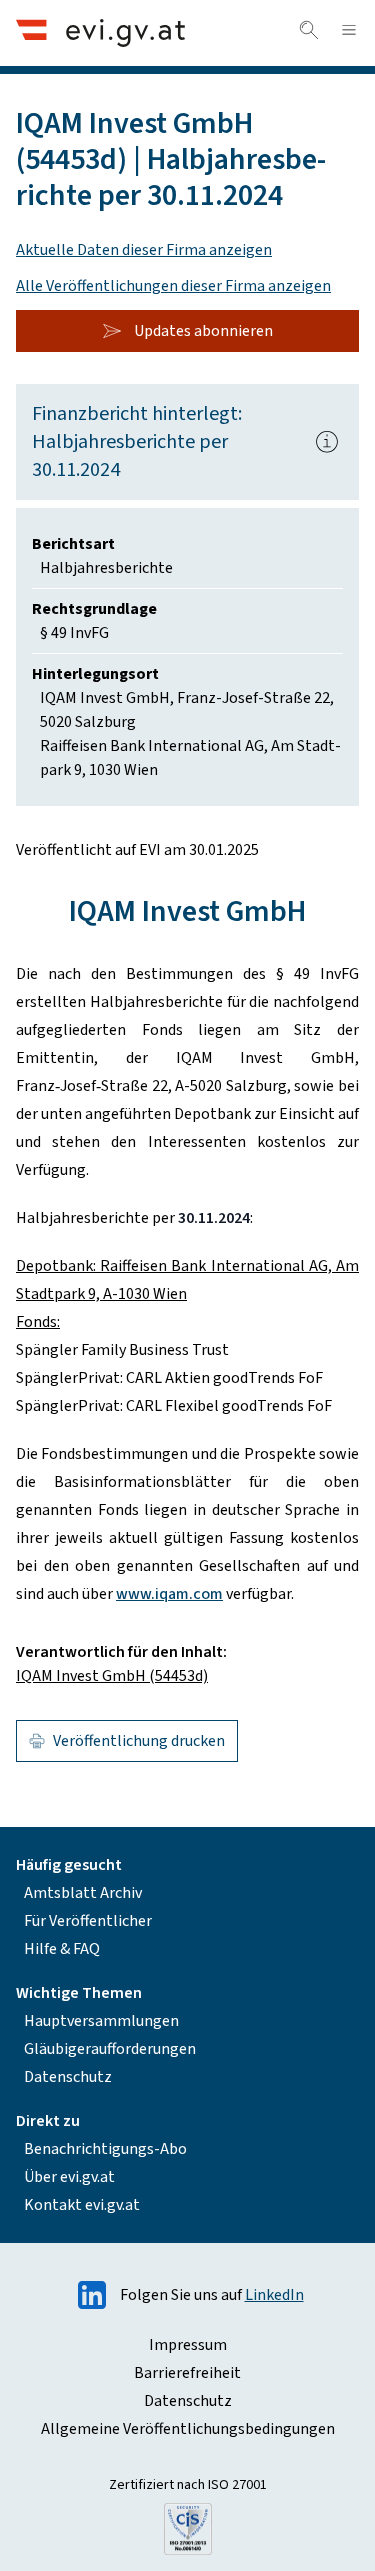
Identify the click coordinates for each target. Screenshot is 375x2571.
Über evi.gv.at (69, 2177)
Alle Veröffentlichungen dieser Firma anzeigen (173, 286)
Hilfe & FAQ (62, 1949)
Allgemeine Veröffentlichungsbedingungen (188, 2429)
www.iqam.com (169, 1594)
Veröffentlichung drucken (139, 1741)
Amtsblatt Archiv (83, 1893)
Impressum (188, 2345)
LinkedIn (274, 2295)
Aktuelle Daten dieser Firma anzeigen (144, 250)
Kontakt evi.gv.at (82, 2205)
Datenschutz (68, 2077)
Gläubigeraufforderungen (110, 2049)
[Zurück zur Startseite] (100, 32)
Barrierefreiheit (187, 2373)
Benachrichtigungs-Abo (105, 2149)
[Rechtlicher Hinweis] (327, 442)
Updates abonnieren (203, 331)
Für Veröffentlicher (88, 1921)
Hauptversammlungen (101, 2021)
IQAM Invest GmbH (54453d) (112, 1676)
